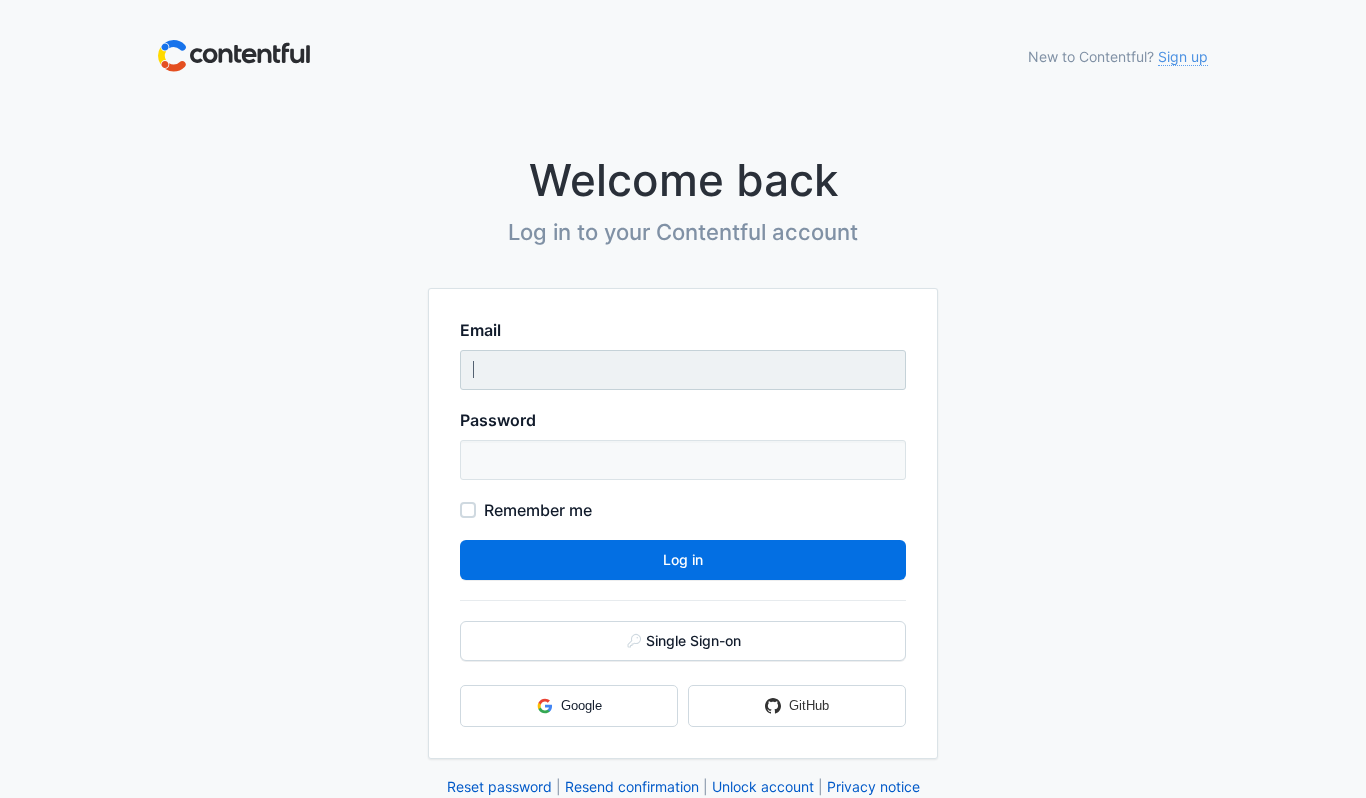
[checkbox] (468, 510)
